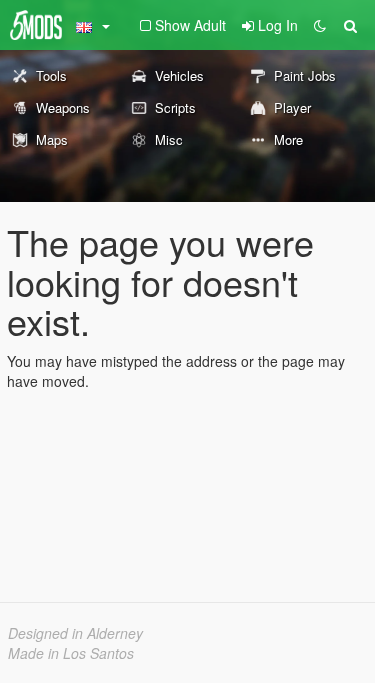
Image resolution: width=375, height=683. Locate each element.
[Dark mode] (320, 25)
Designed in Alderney (75, 633)
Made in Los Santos (71, 653)
